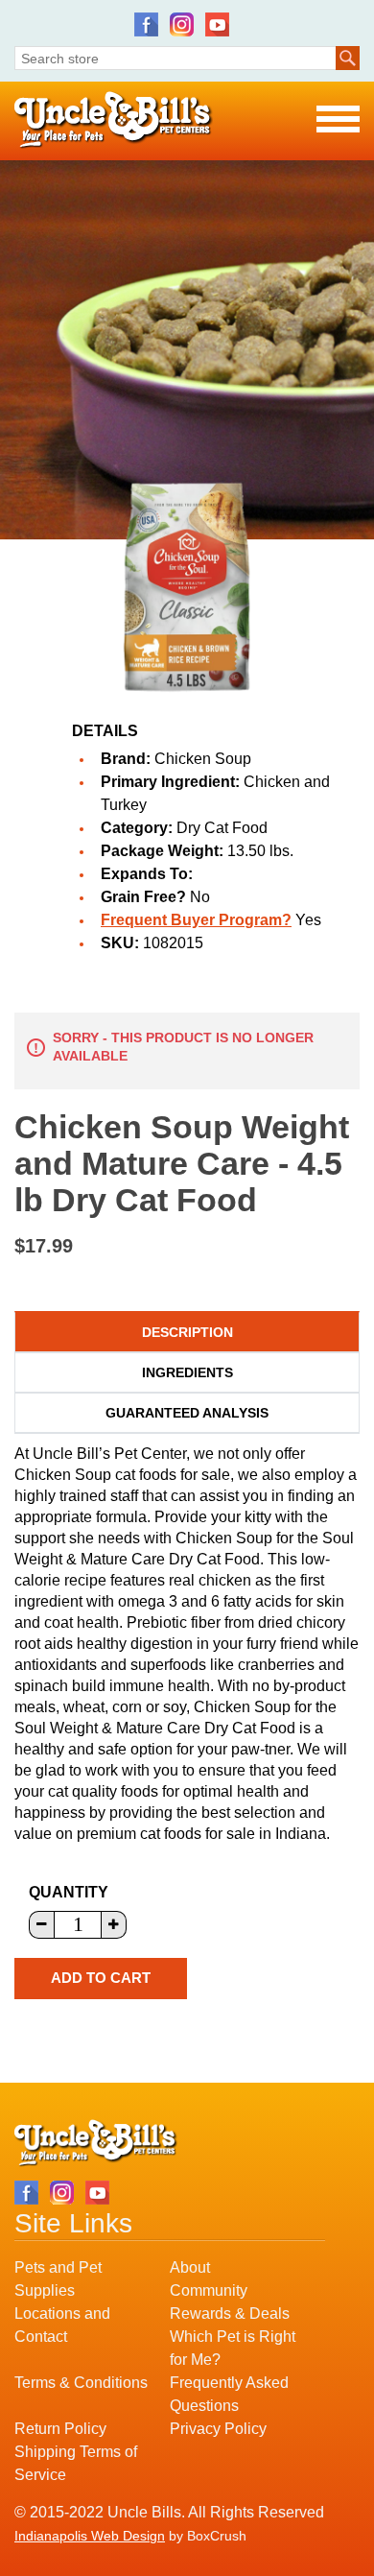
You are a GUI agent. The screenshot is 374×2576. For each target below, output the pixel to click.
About (190, 2267)
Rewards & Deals (230, 2314)
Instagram (182, 24)
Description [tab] (187, 1332)
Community (209, 2290)
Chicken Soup (203, 759)
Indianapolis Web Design (90, 2536)
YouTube (217, 24)
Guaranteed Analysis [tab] (187, 1413)
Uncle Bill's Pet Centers (114, 120)
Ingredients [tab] (187, 1372)
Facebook (146, 24)
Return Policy (60, 2429)
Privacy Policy (218, 2429)
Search (348, 58)
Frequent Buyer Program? (196, 920)
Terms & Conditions (81, 2383)
